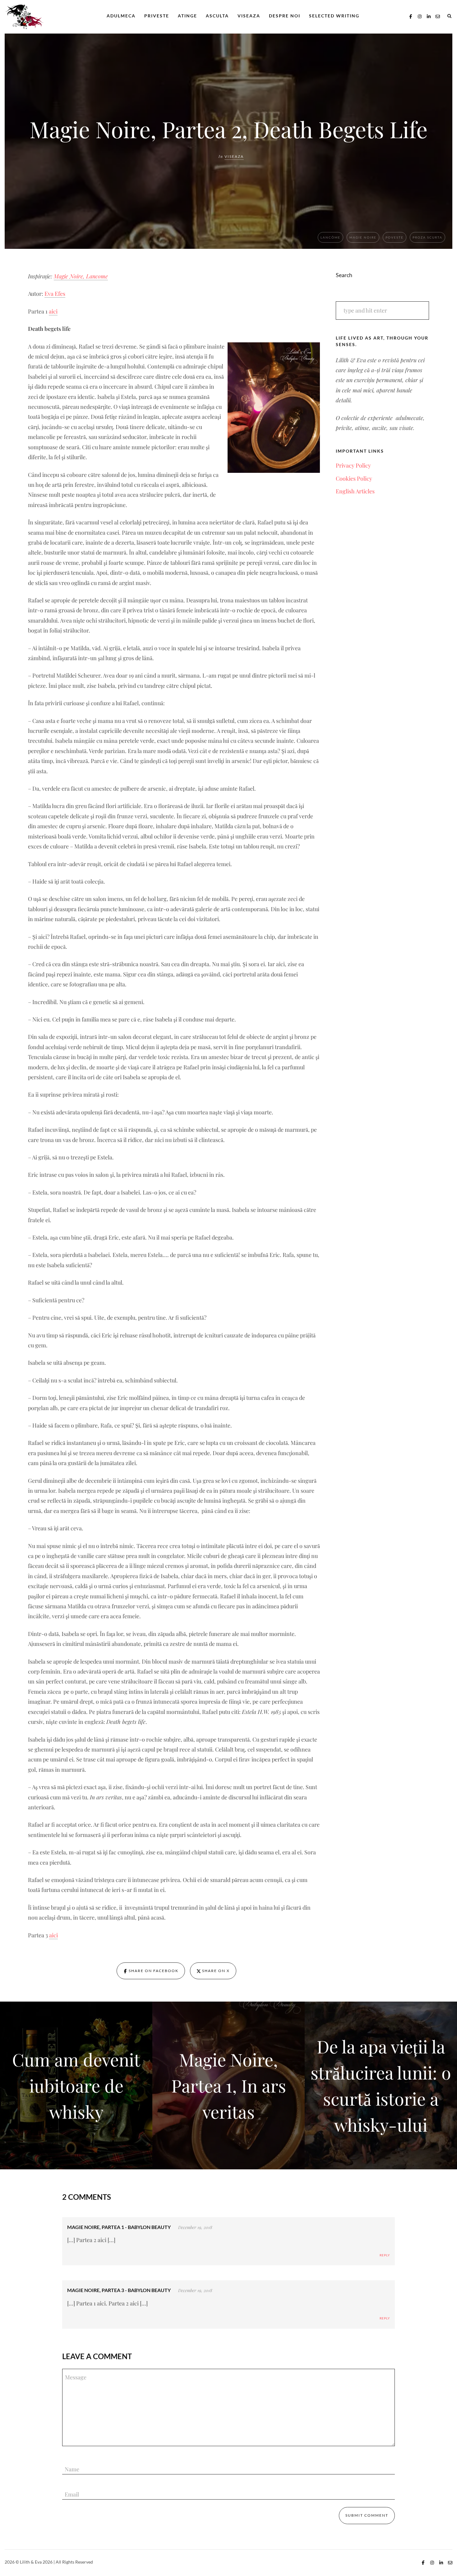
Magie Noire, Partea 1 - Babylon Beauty (119, 2227)
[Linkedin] (429, 16)
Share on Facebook (153, 1971)
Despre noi (285, 16)
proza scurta (427, 237)
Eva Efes (55, 294)
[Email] (438, 16)
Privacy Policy (353, 465)
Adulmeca (121, 16)
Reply (385, 2255)
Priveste (157, 16)
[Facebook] (411, 16)
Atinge (187, 16)
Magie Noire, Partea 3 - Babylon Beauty (119, 2290)
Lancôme (330, 237)
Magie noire (363, 237)
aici (53, 311)
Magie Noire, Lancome (81, 276)
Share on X (215, 1971)
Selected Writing (334, 16)
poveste (395, 237)
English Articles (355, 491)
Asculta (217, 16)
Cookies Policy (354, 478)
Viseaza (249, 16)
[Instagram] (420, 16)
